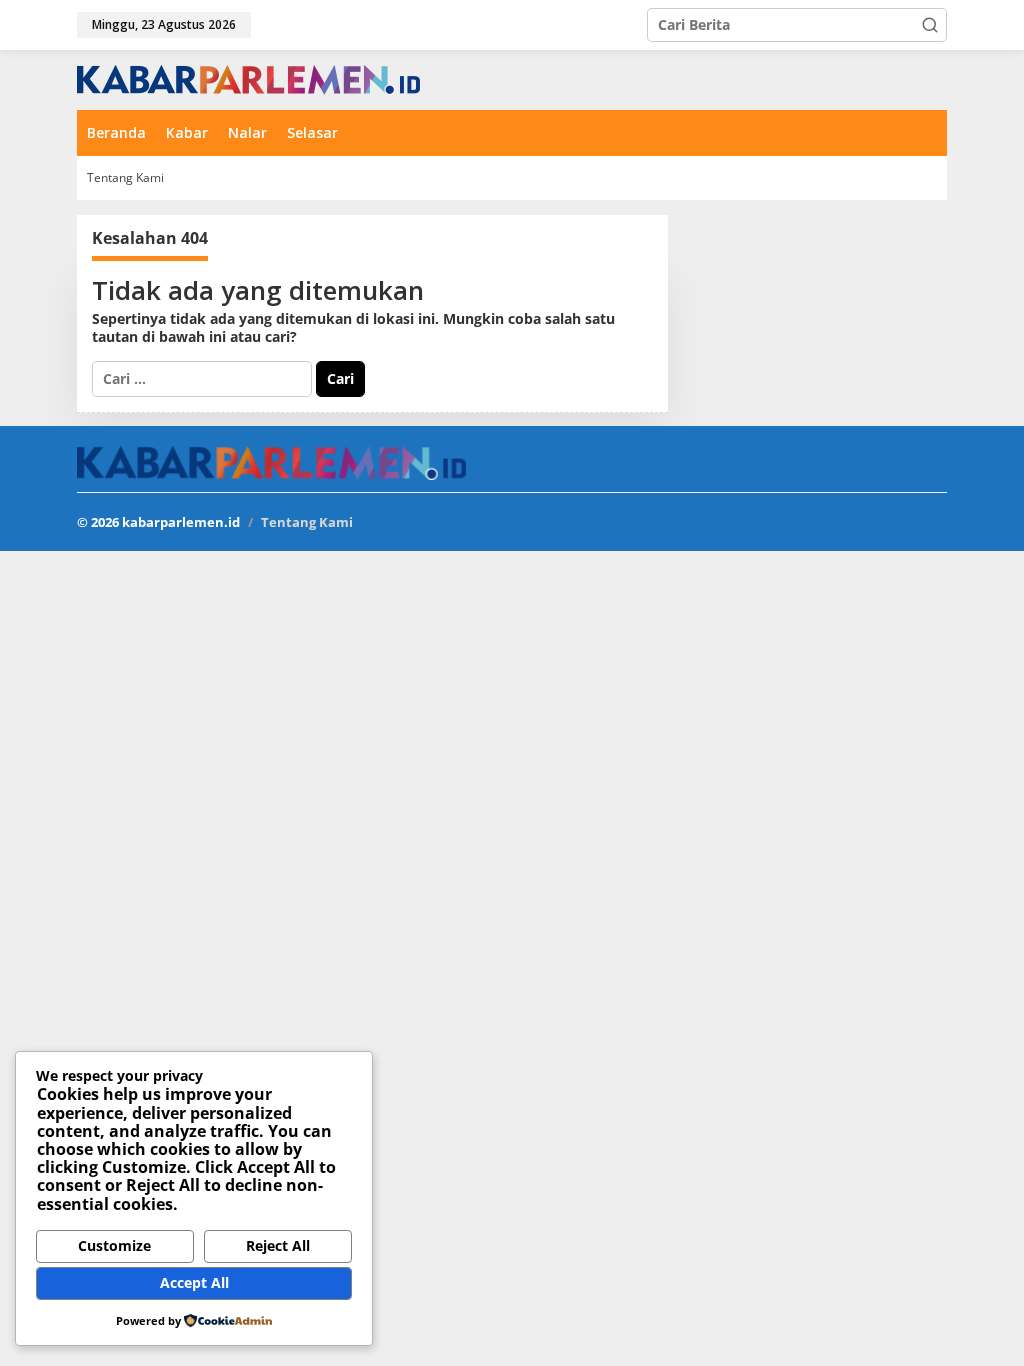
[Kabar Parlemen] (248, 78)
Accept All (194, 1282)
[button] (930, 25)
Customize (114, 1245)
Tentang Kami (307, 522)
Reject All (278, 1245)
